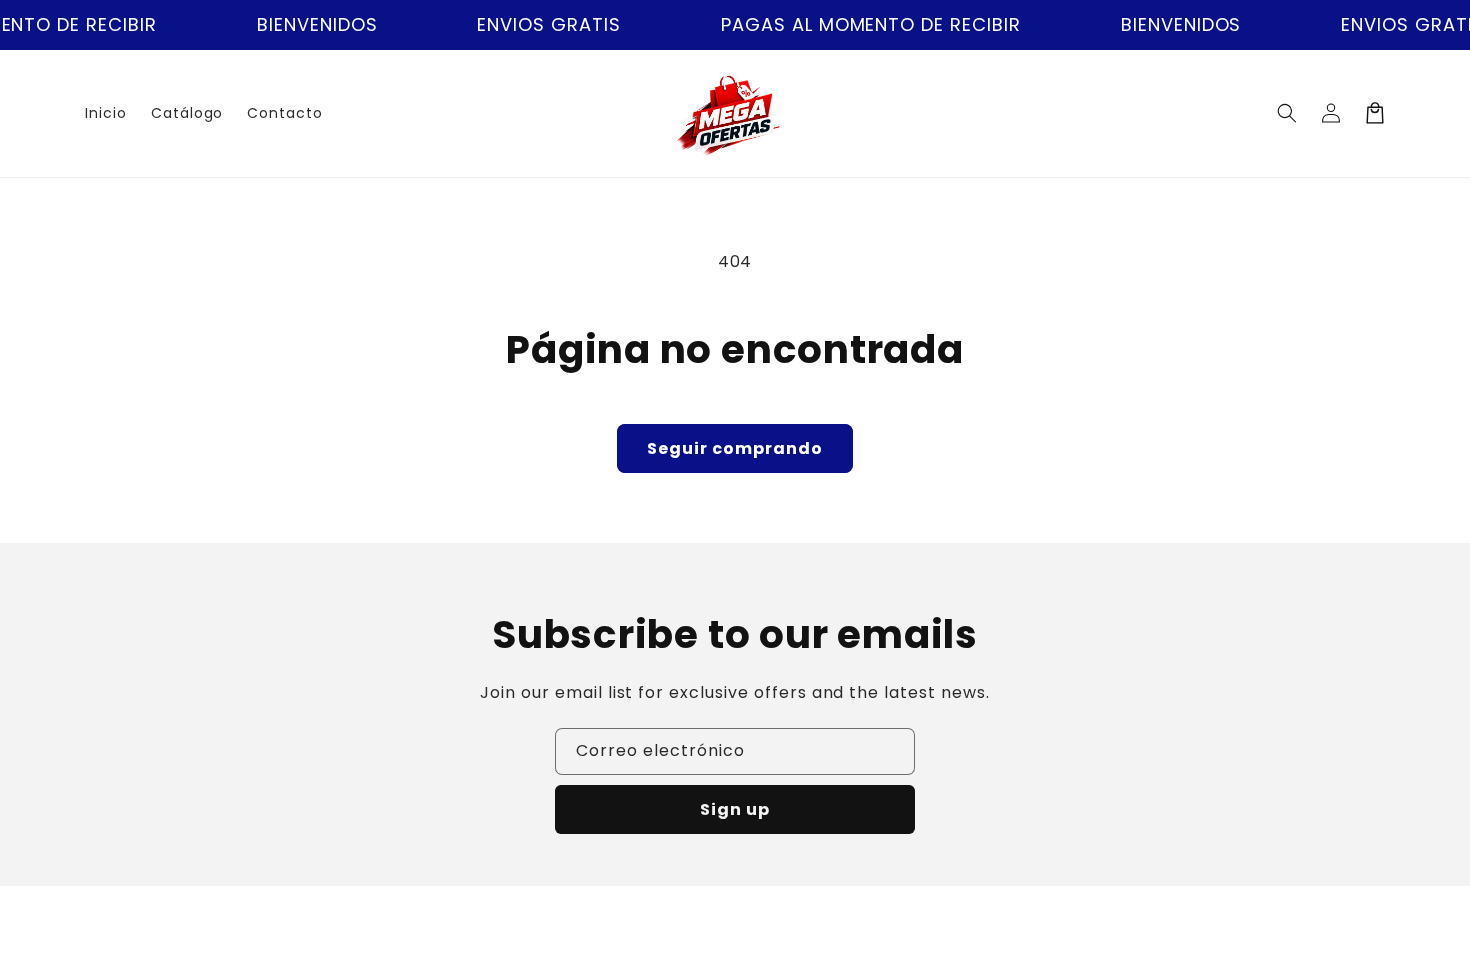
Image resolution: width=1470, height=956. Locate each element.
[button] (1287, 113)
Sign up (735, 809)
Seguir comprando (735, 448)
